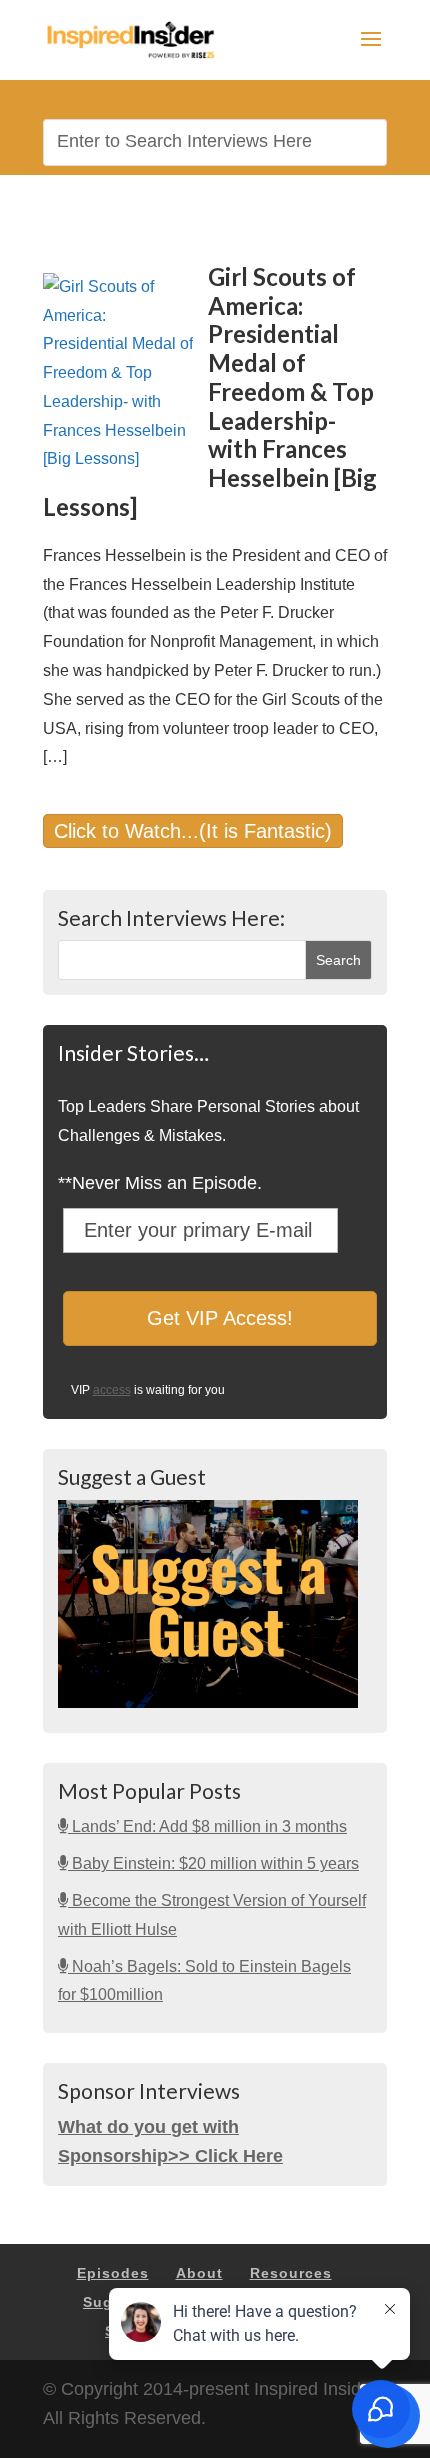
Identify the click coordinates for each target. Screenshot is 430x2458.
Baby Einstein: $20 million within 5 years (213, 1863)
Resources (291, 2273)
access (112, 1390)
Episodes (113, 2273)
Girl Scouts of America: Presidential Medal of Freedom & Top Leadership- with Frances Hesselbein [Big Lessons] (210, 391)
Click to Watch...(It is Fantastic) (193, 831)
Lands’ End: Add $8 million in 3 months (207, 1826)
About (199, 2273)
